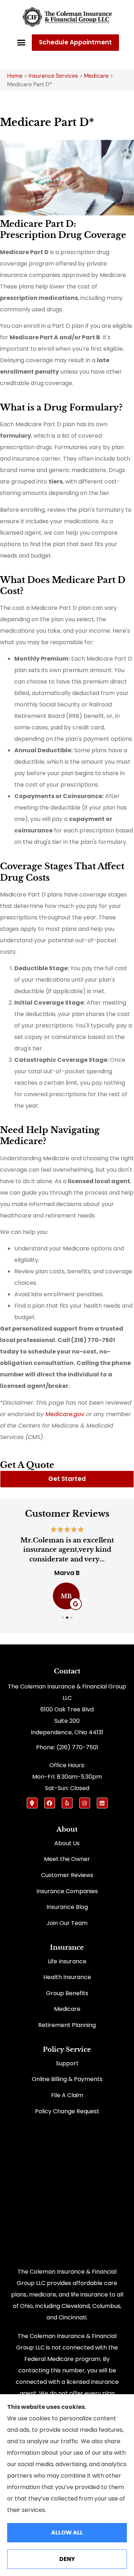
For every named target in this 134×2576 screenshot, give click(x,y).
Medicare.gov (65, 1414)
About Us (67, 1843)
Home (15, 76)
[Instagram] (85, 1803)
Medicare (96, 76)
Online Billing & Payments (67, 2079)
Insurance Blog (67, 1907)
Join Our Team (67, 1923)
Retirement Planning (67, 2025)
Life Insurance (67, 1961)
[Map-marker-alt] (32, 1803)
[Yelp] (67, 1803)
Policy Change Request (67, 2111)
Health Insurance (67, 1977)
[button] (21, 43)
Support (67, 2063)
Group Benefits (67, 1993)
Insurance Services (53, 76)
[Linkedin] (102, 1803)
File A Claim (67, 2095)
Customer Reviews (67, 1875)
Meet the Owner (67, 1859)
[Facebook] (50, 1803)
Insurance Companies (67, 1891)
